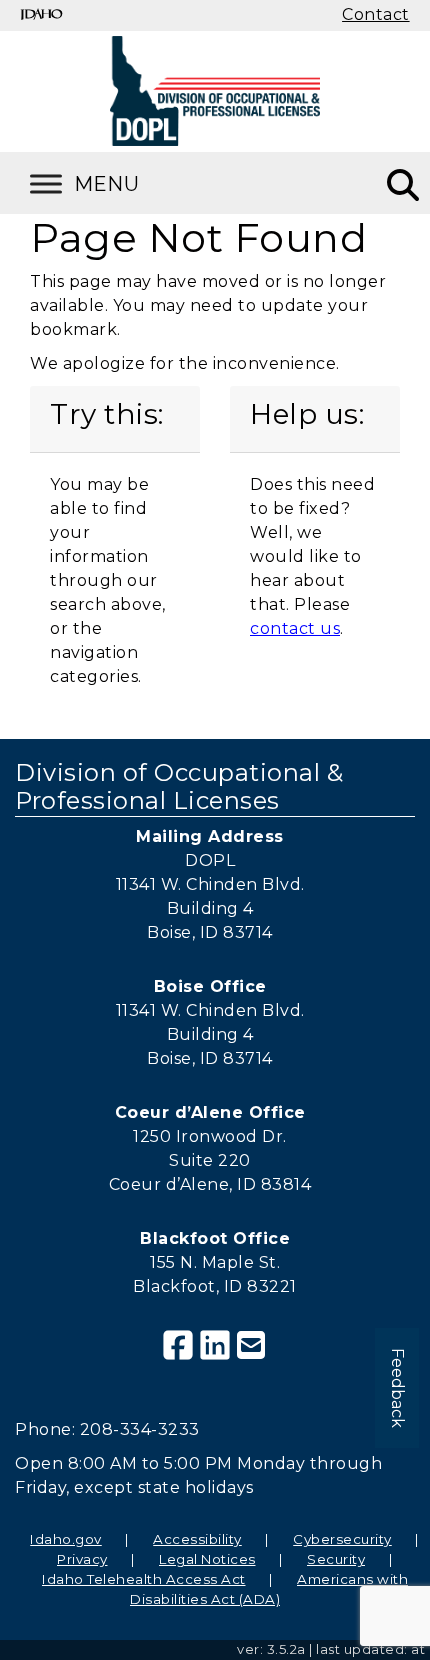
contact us (295, 628)
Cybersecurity (342, 1539)
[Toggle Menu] (110, 183)
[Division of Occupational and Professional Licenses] (215, 91)
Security (336, 1559)
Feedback (397, 1388)
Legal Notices (207, 1559)
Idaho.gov (66, 1539)
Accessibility (197, 1539)
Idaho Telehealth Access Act (144, 1579)
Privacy (82, 1559)
